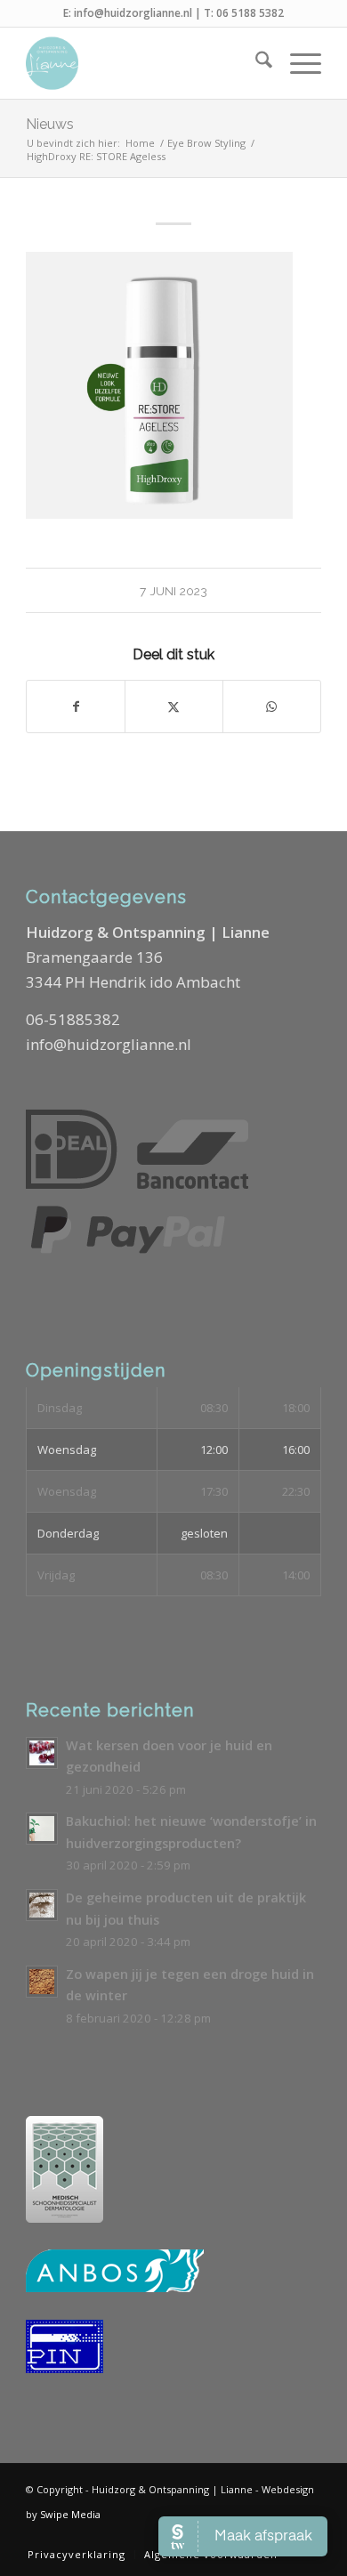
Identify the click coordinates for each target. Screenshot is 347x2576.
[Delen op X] (174, 707)
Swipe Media (70, 2514)
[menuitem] (255, 63)
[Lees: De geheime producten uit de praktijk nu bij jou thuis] (42, 1905)
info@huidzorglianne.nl (133, 13)
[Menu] (297, 63)
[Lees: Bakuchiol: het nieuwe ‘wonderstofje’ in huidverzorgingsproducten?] (42, 1829)
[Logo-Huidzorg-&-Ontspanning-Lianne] (144, 63)
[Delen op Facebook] (76, 707)
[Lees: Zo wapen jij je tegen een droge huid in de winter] (42, 1982)
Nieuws (50, 124)
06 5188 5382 (250, 13)
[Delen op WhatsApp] (272, 707)
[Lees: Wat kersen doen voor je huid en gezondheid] (42, 1753)
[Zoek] (255, 63)
